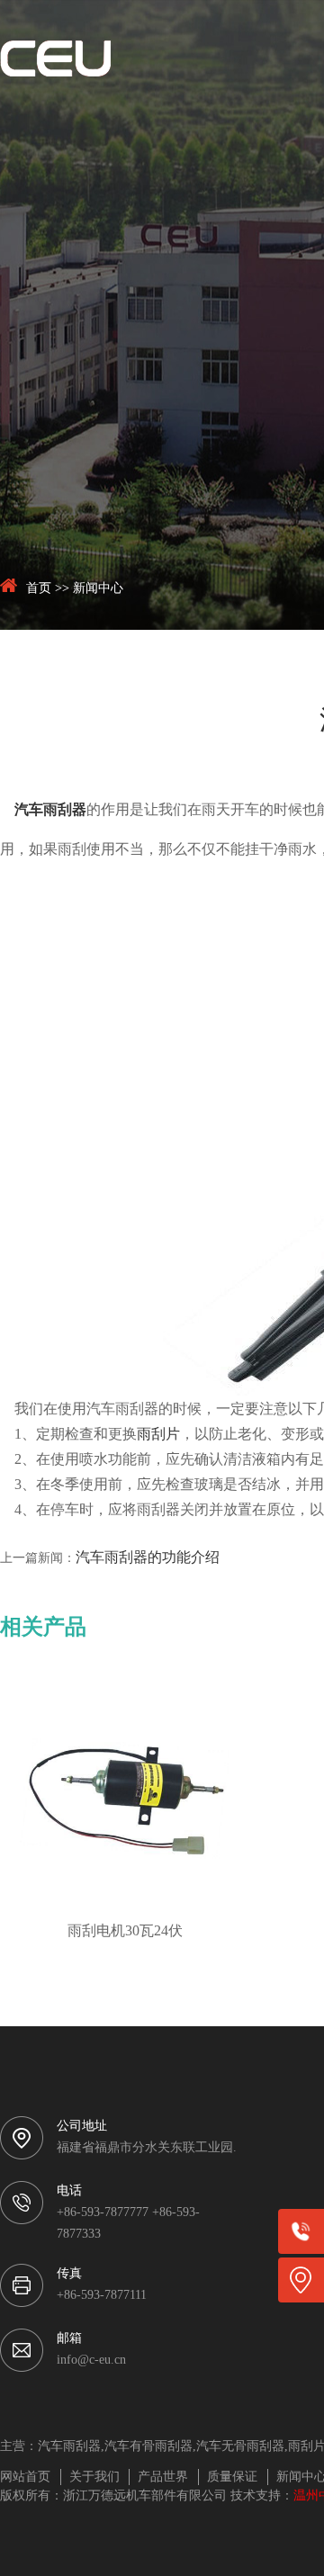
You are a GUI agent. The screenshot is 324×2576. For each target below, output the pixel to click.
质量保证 (232, 2477)
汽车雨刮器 (50, 810)
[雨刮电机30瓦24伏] (125, 1798)
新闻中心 (98, 589)
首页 (39, 589)
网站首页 (25, 2477)
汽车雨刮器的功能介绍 (148, 1558)
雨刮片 (158, 1435)
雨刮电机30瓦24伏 (125, 1931)
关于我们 (94, 2477)
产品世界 (163, 2477)
